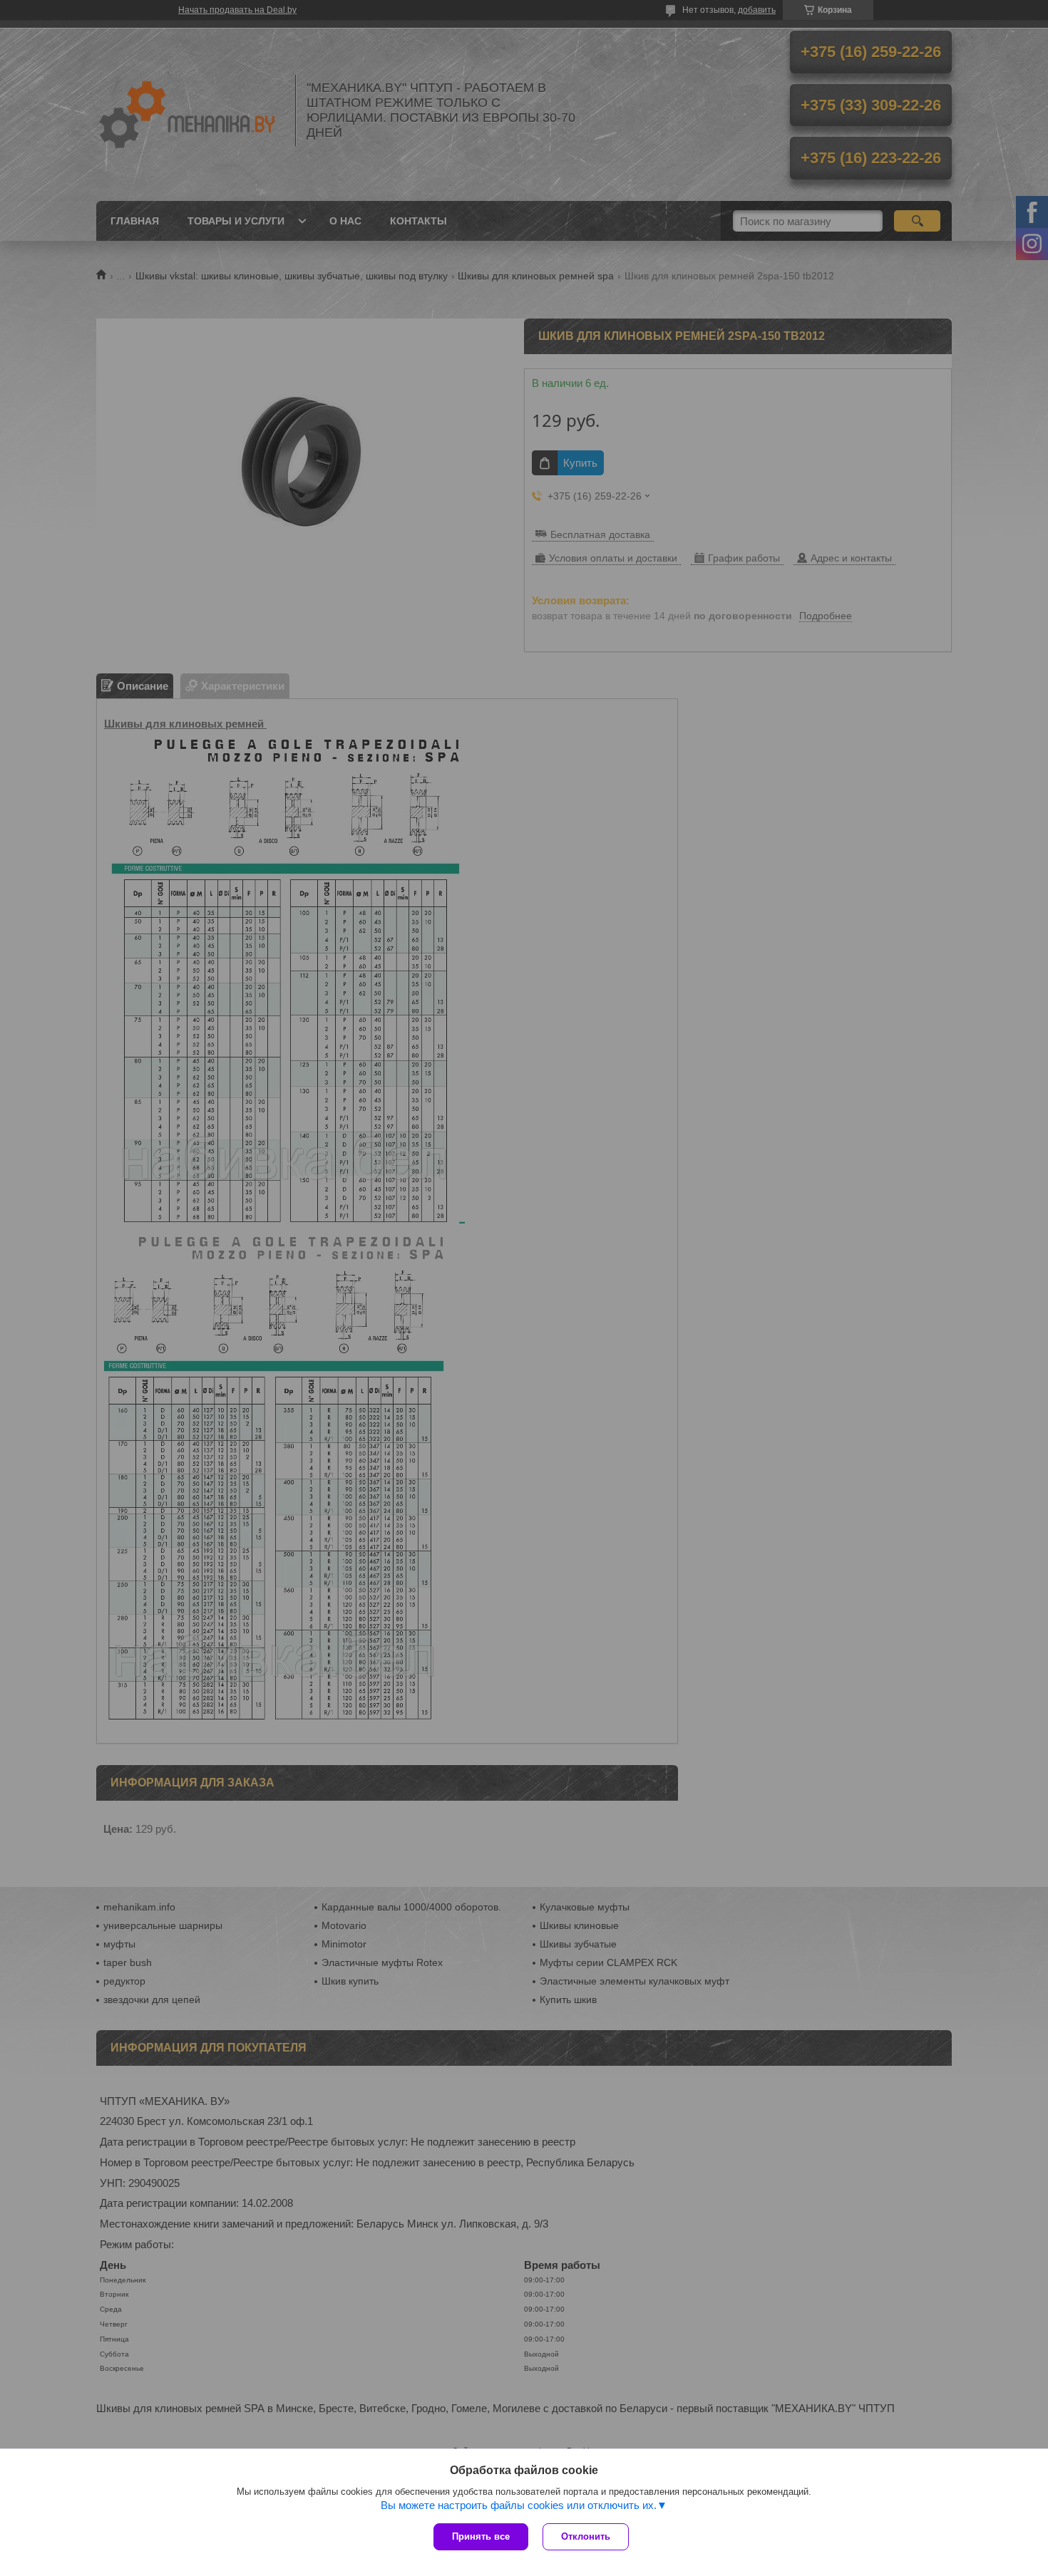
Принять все (481, 2536)
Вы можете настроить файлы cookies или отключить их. (519, 2505)
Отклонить (586, 2536)
